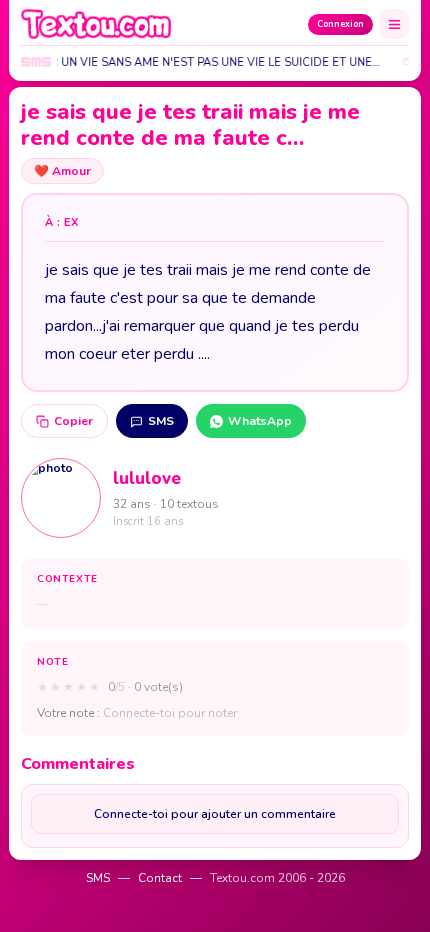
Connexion (340, 24)
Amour (62, 171)
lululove (147, 478)
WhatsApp (260, 421)
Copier (73, 421)
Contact (160, 878)
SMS (161, 421)
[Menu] (394, 24)
